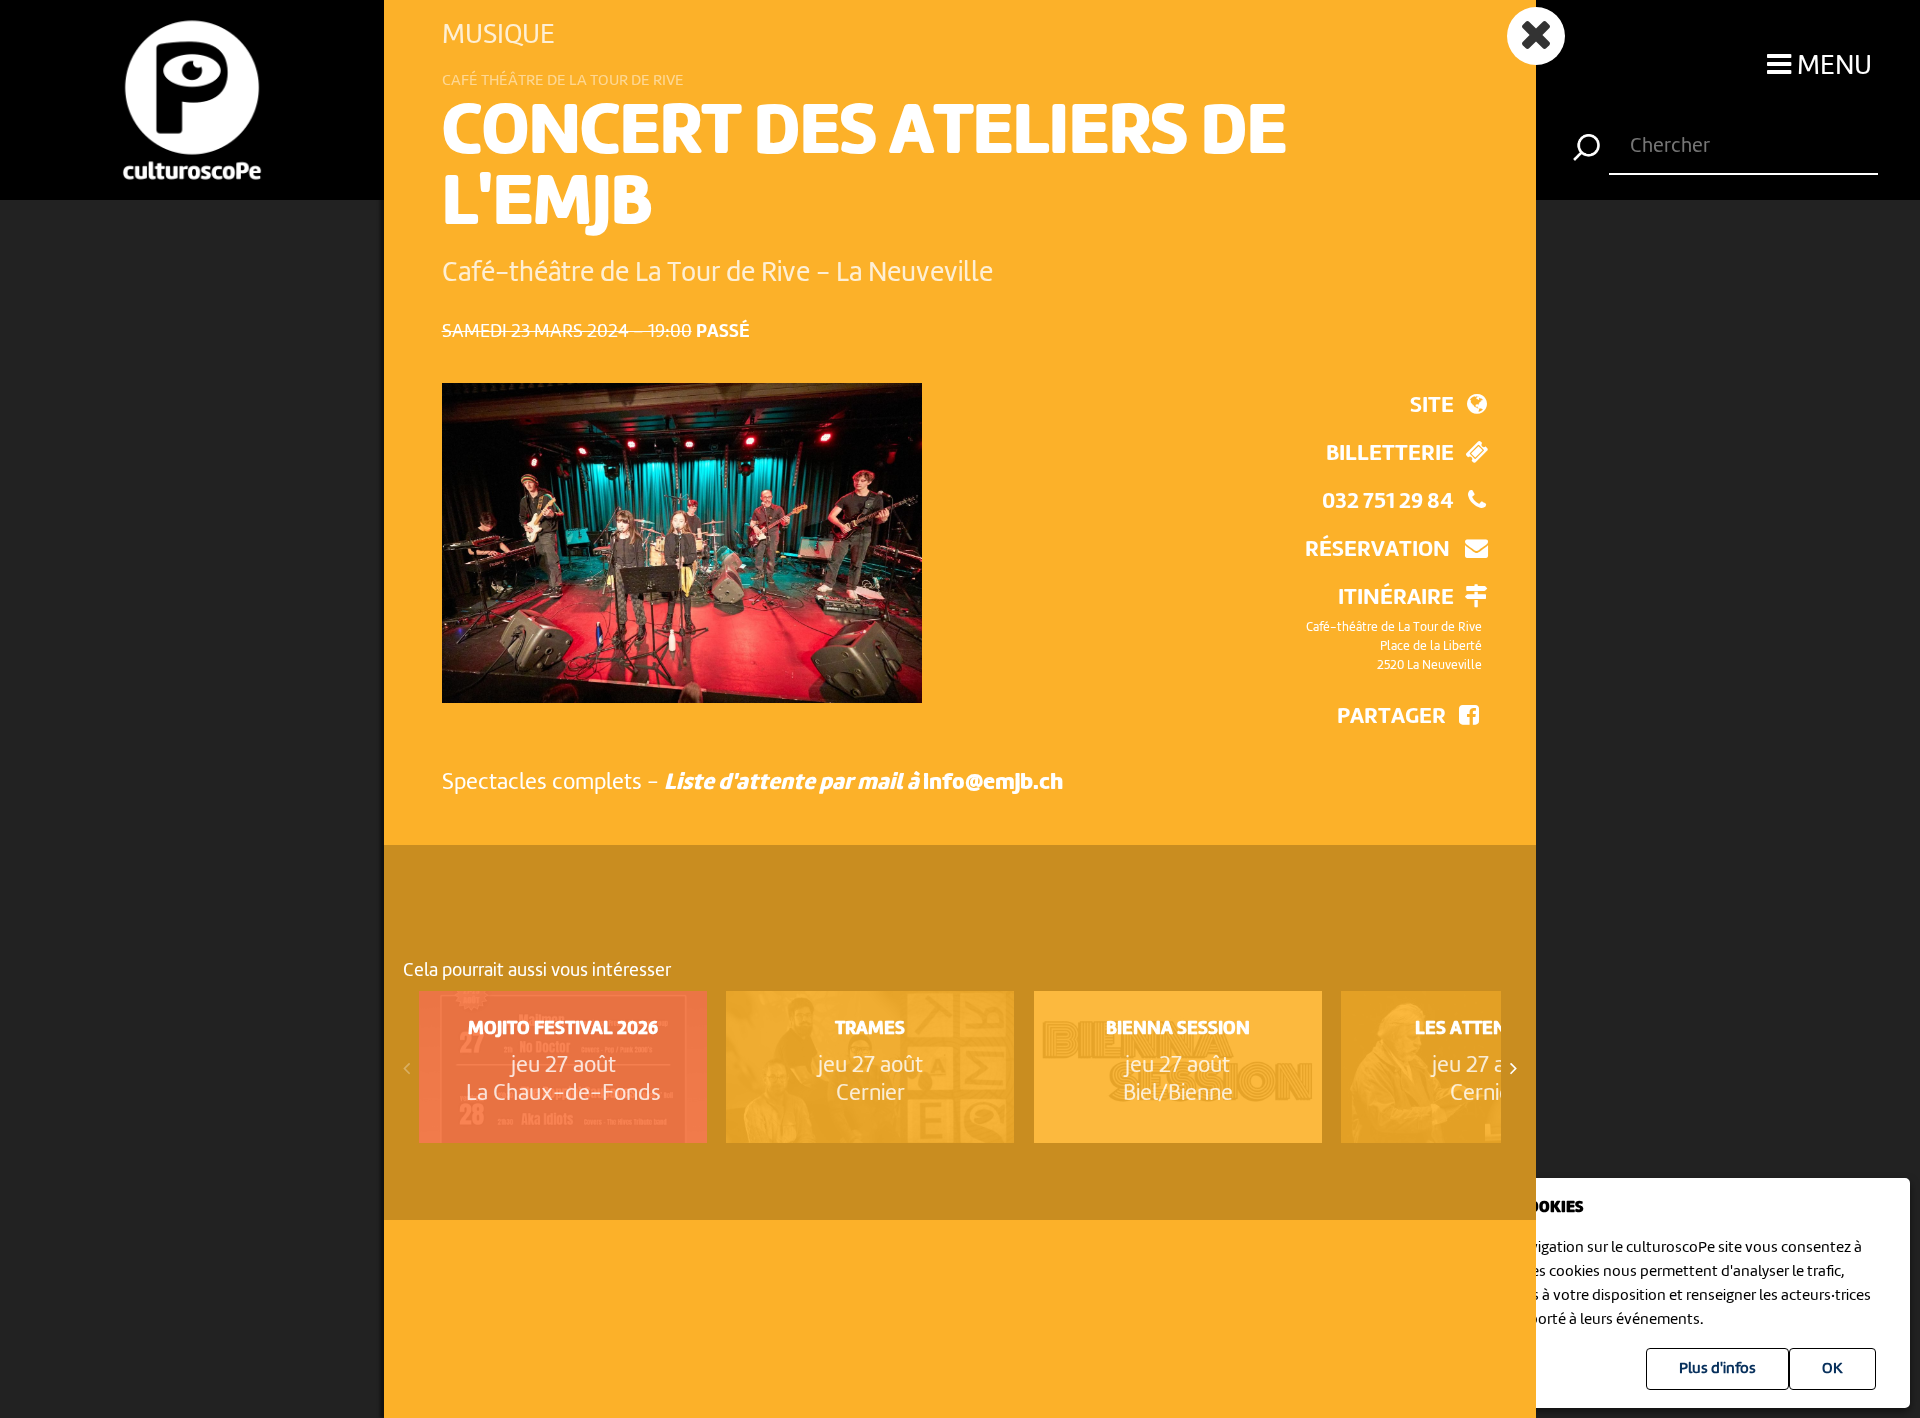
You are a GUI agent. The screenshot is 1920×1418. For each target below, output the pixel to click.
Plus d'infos (1717, 1369)
